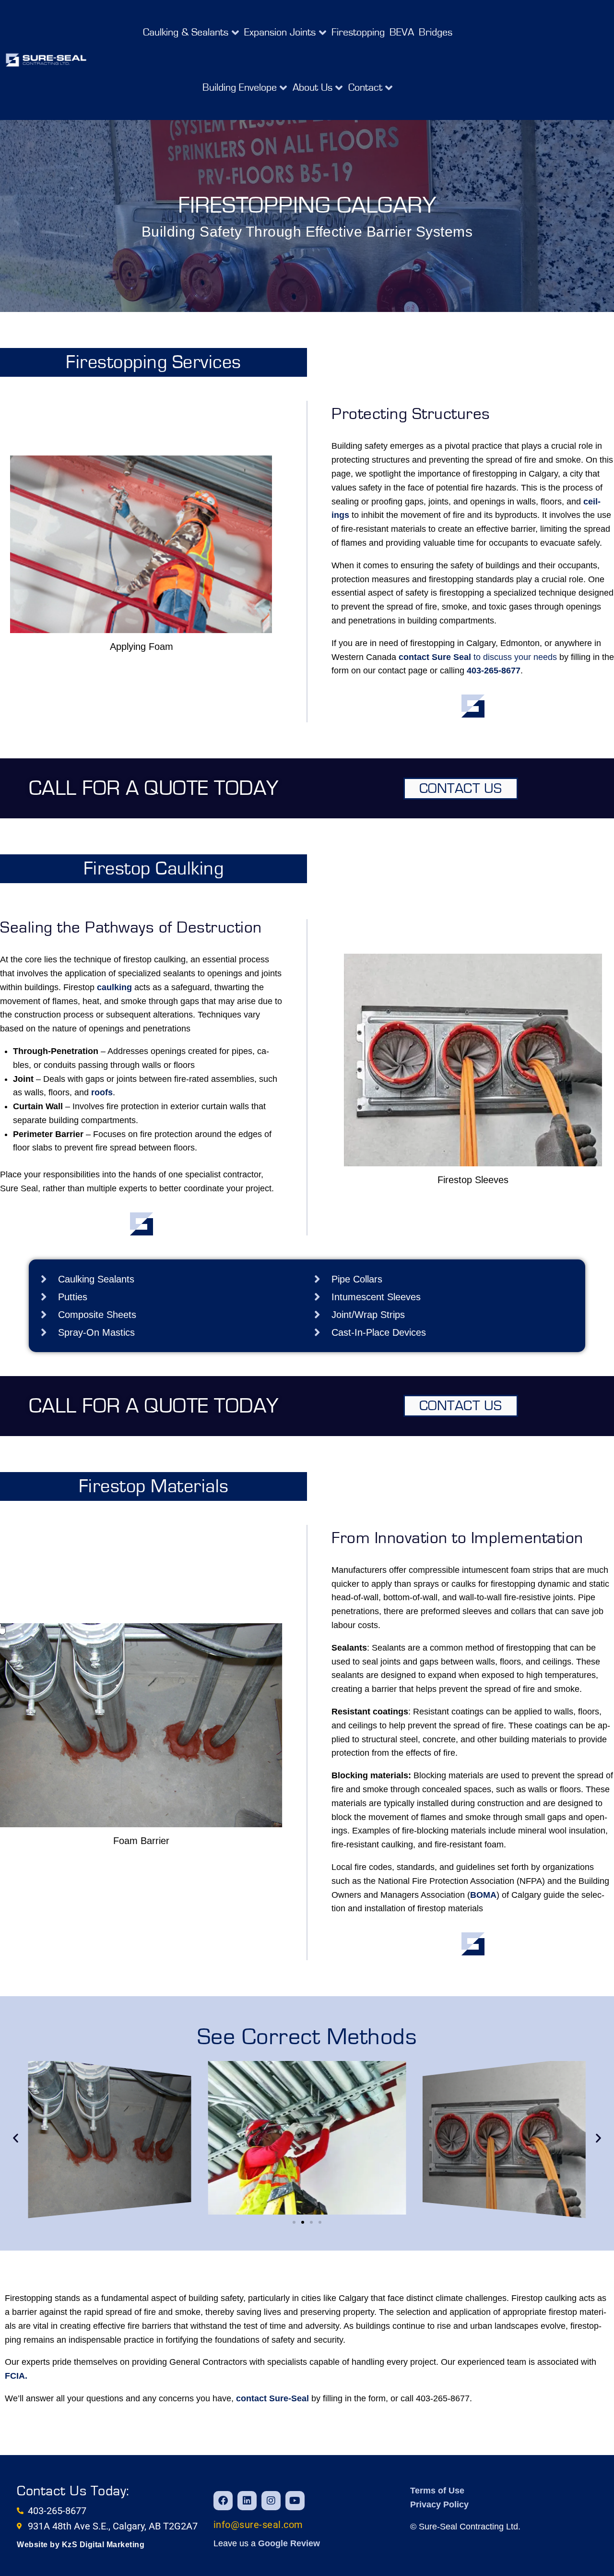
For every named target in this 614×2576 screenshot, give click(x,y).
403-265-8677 (494, 671)
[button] (191, 32)
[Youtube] (295, 2501)
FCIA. (16, 2376)
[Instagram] (271, 2501)
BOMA (483, 1895)
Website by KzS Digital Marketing (81, 2545)
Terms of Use (437, 2491)
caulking (114, 987)
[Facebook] (223, 2501)
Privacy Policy (439, 2504)
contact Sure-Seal (272, 2398)
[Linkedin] (247, 2501)
